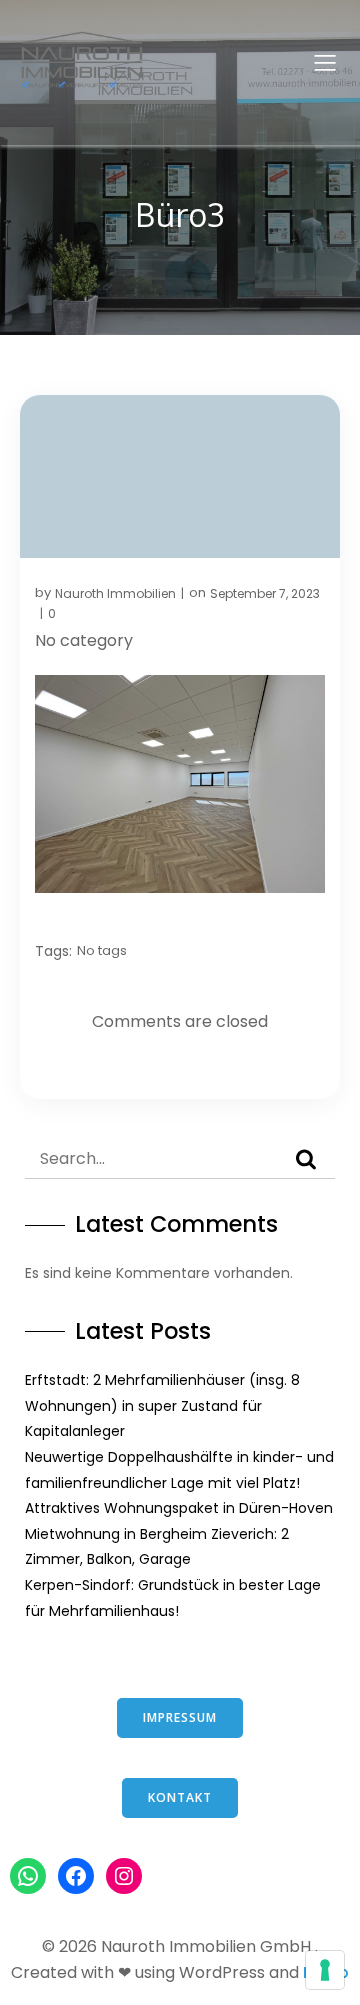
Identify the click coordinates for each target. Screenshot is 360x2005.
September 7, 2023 (265, 593)
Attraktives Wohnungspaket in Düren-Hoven (179, 1508)
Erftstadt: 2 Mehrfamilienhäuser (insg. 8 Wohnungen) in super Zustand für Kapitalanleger (162, 1405)
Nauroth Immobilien (115, 593)
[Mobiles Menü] (325, 62)
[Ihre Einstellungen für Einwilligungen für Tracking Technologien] (325, 1970)
